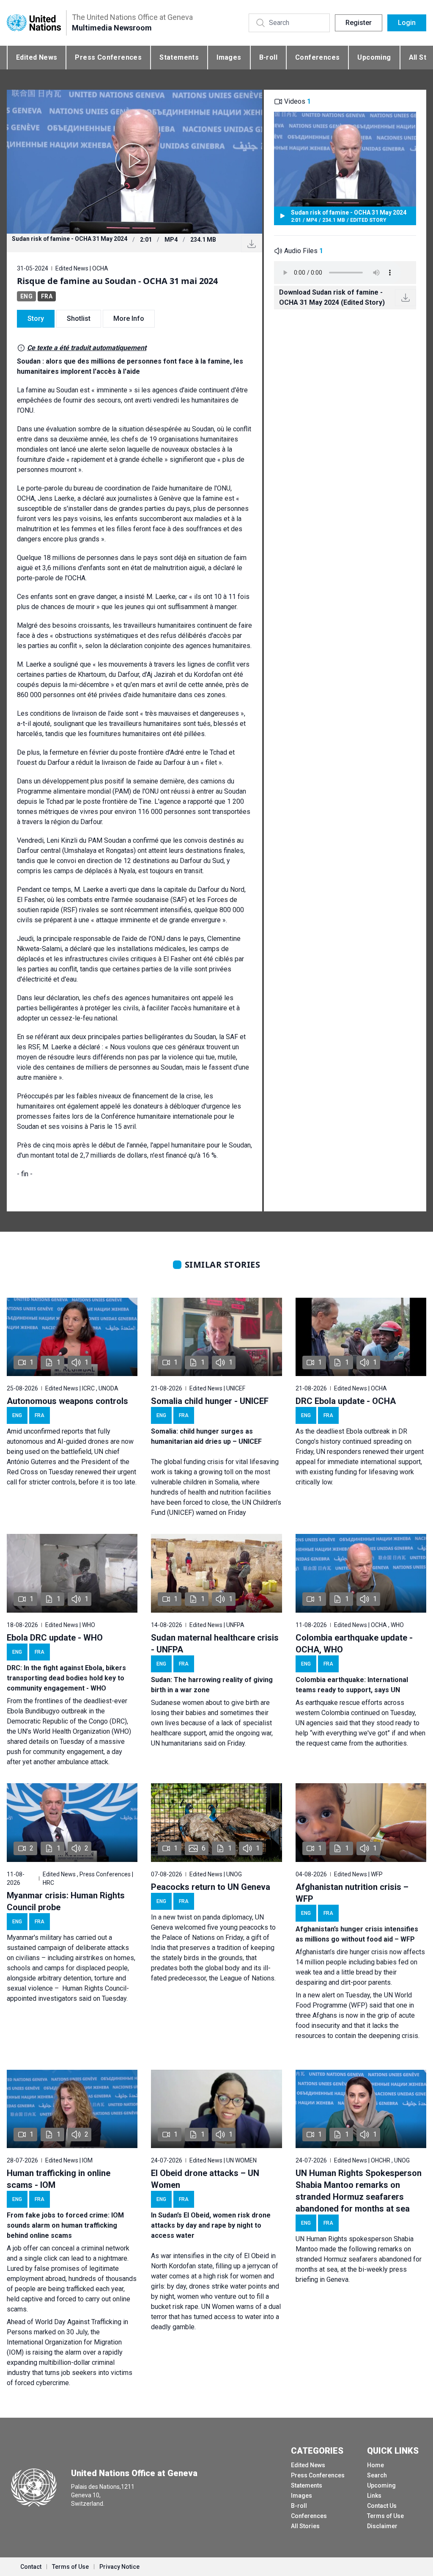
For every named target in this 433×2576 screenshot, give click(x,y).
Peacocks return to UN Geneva (211, 1887)
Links (374, 2496)
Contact (31, 2567)
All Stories (305, 2526)
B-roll (268, 57)
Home (375, 2465)
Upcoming (374, 57)
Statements (179, 57)
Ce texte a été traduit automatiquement (87, 348)
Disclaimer (382, 2526)
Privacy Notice (119, 2567)
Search (377, 2475)
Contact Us (382, 2506)
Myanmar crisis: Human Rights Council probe (66, 1901)
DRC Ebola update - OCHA (346, 1401)
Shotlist (79, 319)
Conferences (317, 57)
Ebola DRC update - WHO (55, 1638)
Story (36, 319)
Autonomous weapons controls (67, 1401)
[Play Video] (134, 162)
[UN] (34, 23)
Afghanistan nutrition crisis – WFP (352, 1893)
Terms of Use (385, 2516)
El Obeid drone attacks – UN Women (205, 2179)
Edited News (37, 57)
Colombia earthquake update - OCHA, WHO (354, 1644)
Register (359, 23)
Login (407, 23)
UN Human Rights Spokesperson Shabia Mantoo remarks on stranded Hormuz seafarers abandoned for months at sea (359, 2191)
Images (229, 57)
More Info (129, 319)
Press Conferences (108, 57)
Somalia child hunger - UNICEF (210, 1401)
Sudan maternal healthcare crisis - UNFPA (215, 1644)
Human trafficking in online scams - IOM (59, 2179)
